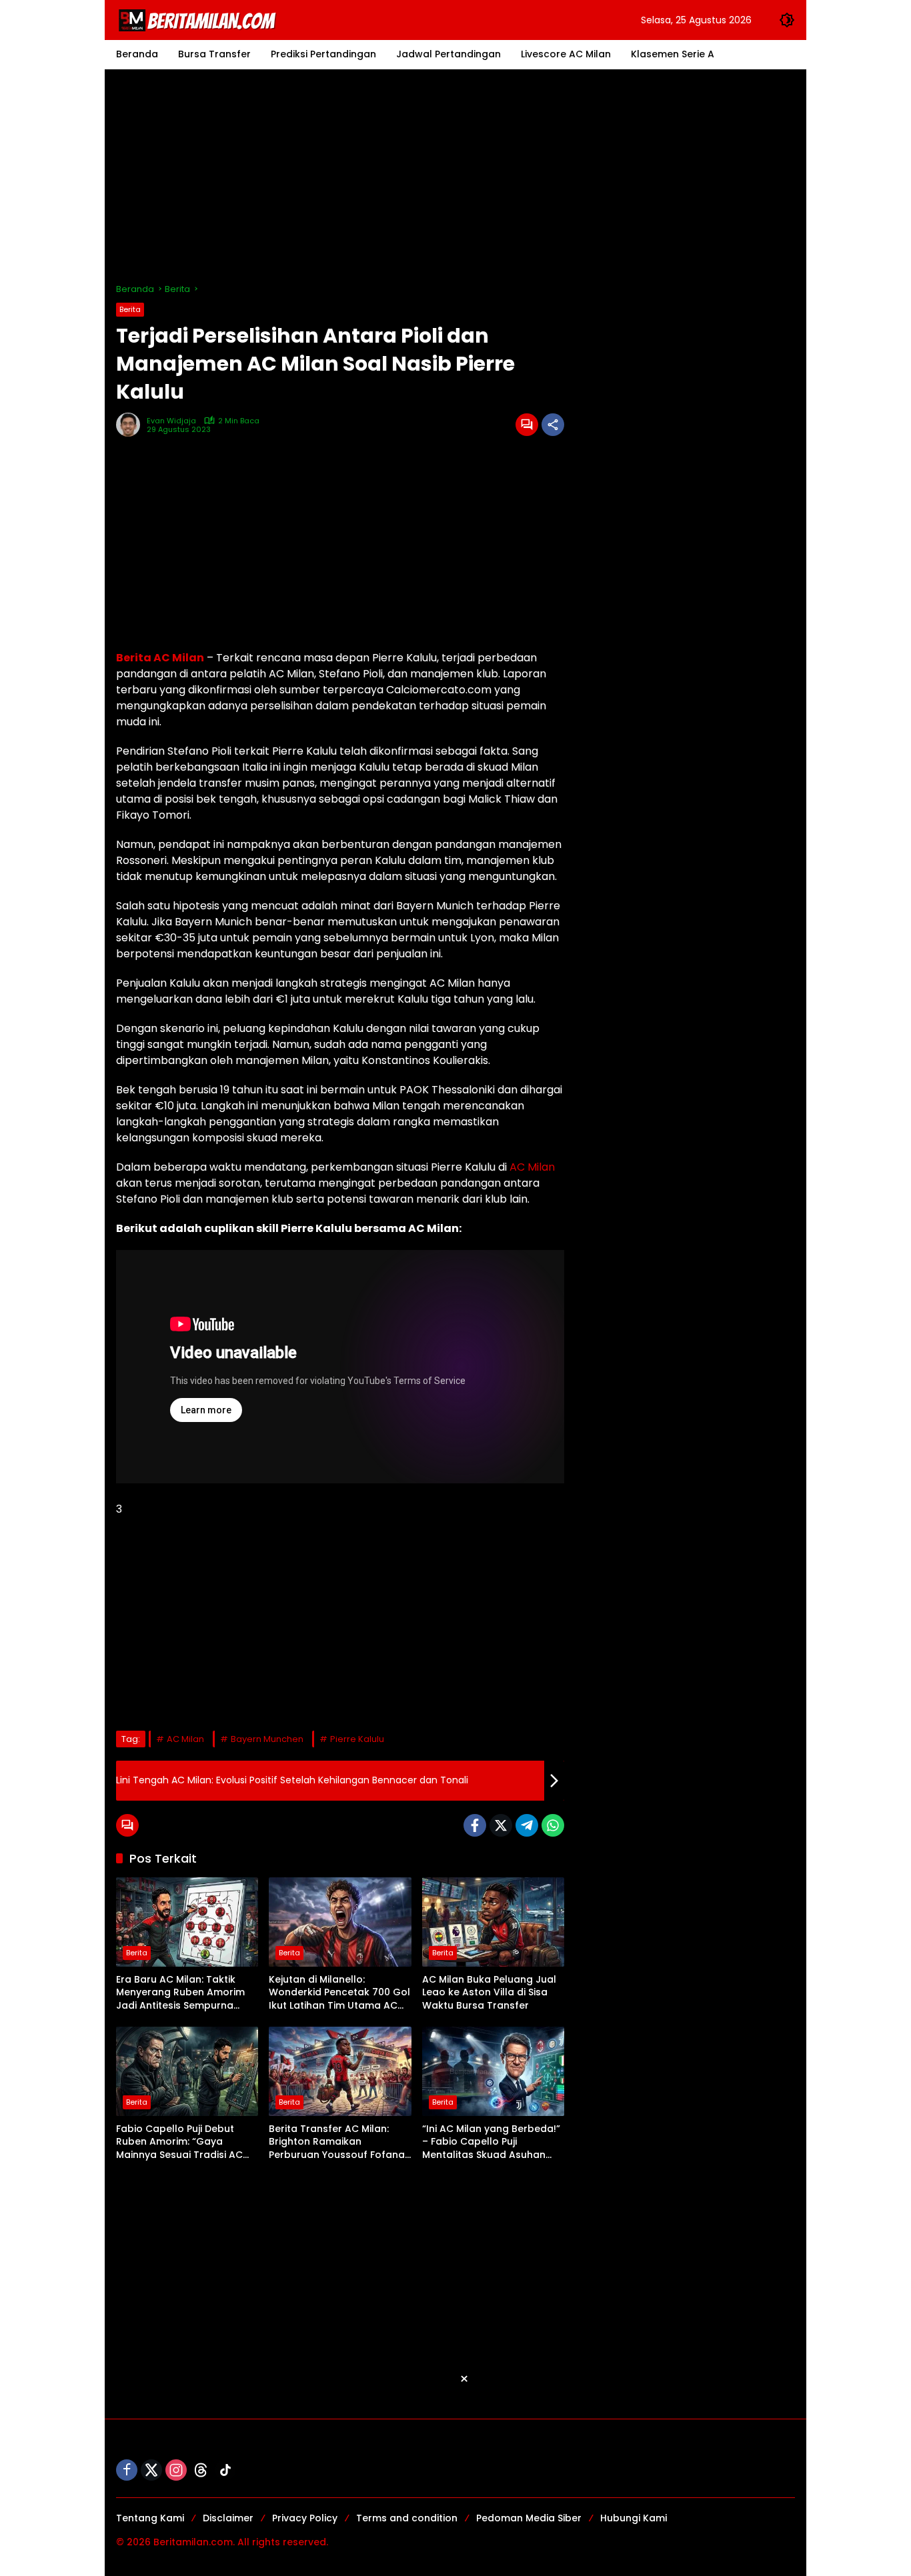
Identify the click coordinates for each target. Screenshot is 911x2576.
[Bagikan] (553, 425)
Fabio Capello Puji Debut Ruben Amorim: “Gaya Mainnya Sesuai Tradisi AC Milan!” (179, 2142)
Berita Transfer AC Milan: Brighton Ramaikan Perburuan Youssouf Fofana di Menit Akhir (337, 2142)
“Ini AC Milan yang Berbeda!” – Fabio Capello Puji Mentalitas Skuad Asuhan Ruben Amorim (491, 2142)
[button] (787, 20)
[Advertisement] (455, 176)
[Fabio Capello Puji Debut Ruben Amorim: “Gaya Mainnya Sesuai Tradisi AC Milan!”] (187, 2071)
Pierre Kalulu (357, 1739)
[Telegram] (527, 1825)
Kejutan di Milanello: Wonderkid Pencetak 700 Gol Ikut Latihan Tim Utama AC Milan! (339, 1993)
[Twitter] (501, 1825)
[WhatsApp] (553, 1825)
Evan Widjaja (171, 421)
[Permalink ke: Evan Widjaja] (131, 425)
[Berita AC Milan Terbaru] (199, 19)
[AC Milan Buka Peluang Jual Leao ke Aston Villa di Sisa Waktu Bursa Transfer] (493, 1922)
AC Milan (532, 1167)
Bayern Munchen (267, 1739)
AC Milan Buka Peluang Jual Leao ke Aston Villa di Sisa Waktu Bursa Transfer (489, 1993)
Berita (130, 309)
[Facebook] (475, 1825)
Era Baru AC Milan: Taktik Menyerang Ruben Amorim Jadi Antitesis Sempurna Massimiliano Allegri (180, 1993)
